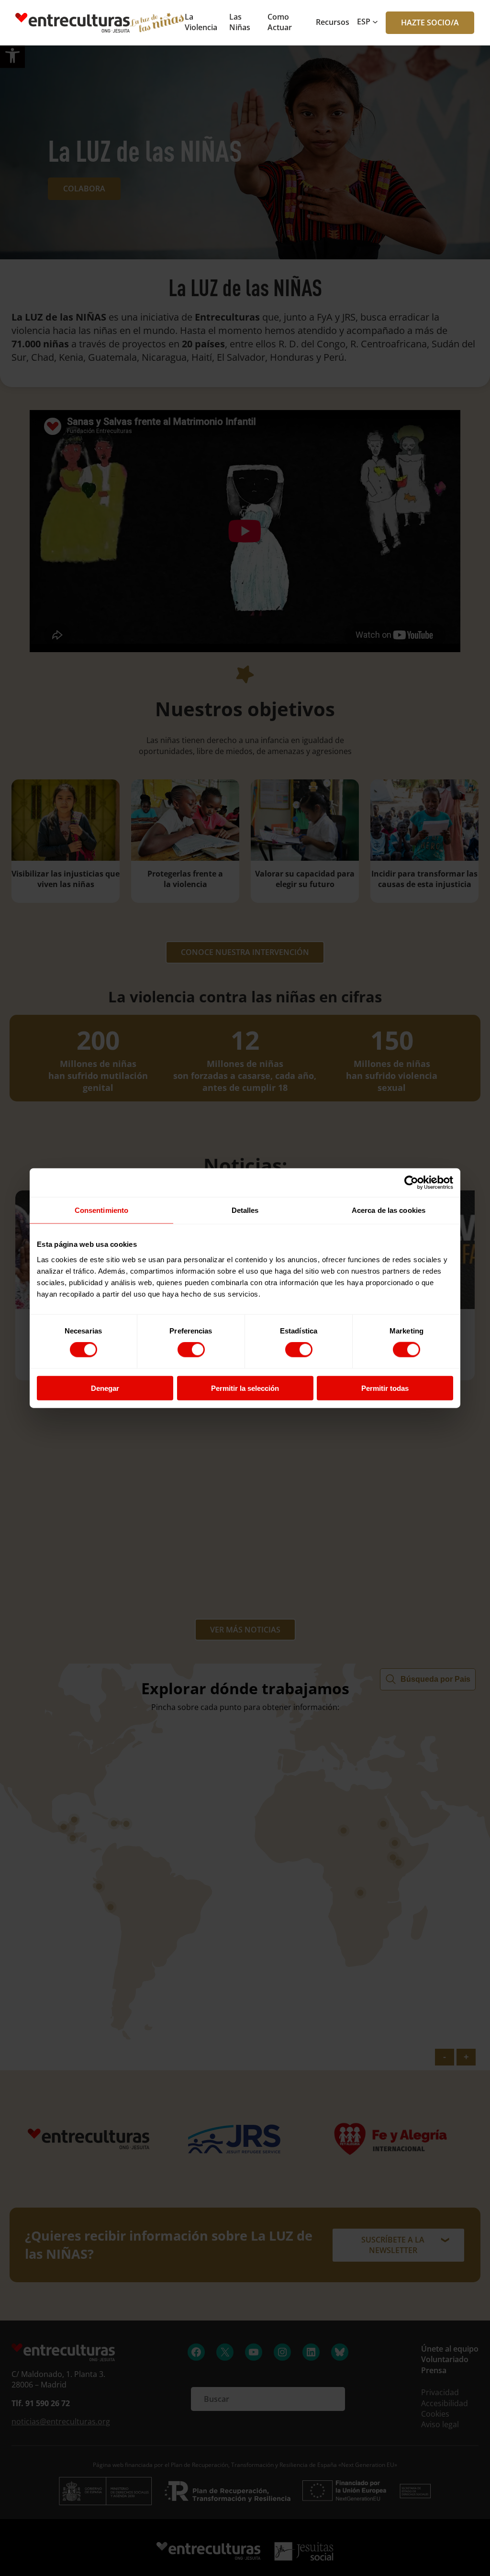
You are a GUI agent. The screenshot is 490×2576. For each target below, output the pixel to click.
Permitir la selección (245, 1388)
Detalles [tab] (245, 1210)
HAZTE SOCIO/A (430, 22)
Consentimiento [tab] (101, 1210)
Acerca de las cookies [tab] (389, 1210)
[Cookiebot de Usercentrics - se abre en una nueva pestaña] (411, 1183)
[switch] (191, 1350)
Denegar (105, 1388)
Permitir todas (385, 1388)
